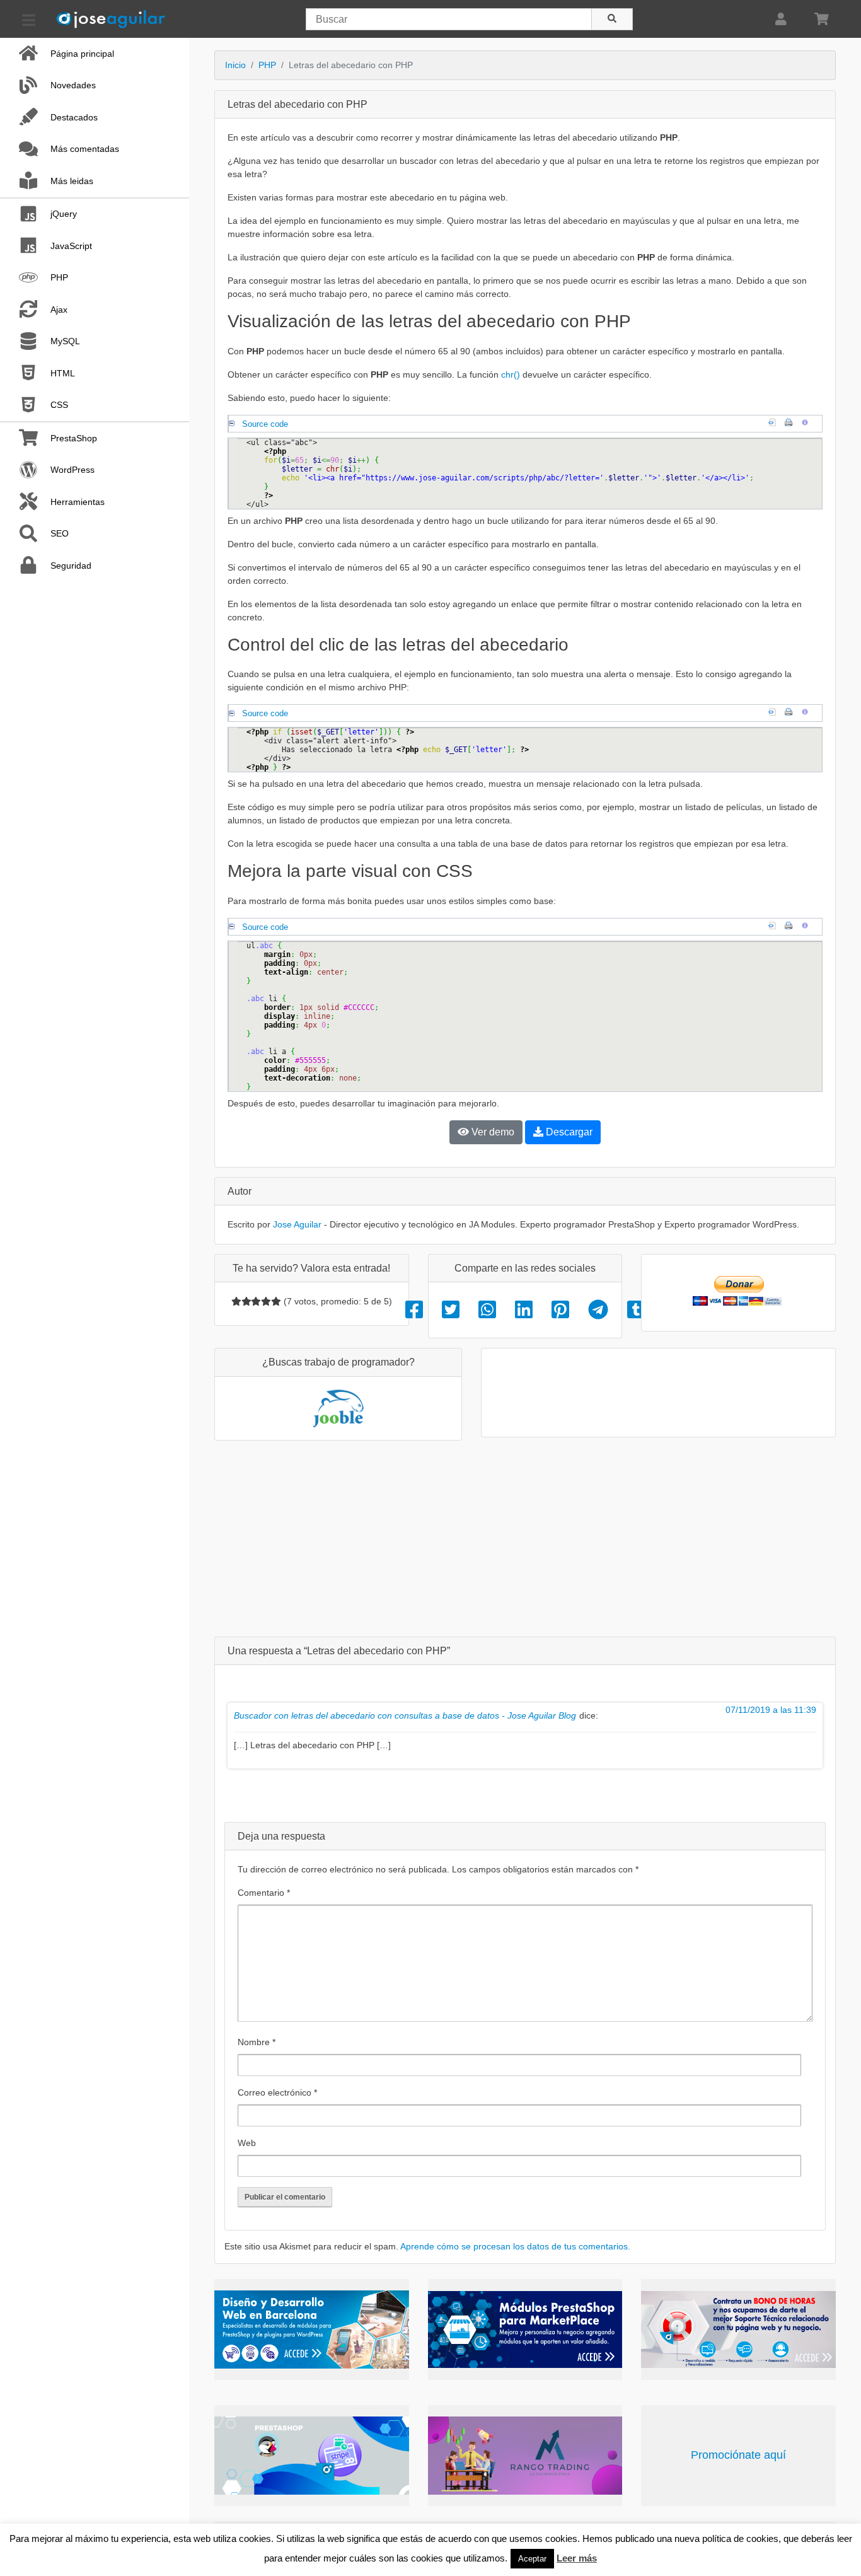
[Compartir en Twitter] (451, 1310)
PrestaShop (74, 438)
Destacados (74, 117)
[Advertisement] (525, 1538)
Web (247, 2143)
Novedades (73, 85)
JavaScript (71, 246)
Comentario (264, 1893)
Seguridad (71, 566)
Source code (265, 424)
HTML (63, 373)
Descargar (568, 1132)
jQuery (64, 214)
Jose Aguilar (297, 1224)
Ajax (59, 310)
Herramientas (78, 502)
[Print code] (792, 424)
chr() (511, 374)
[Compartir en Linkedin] (524, 1310)
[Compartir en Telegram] (598, 1310)
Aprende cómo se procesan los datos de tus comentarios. (515, 2246)
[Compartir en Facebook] (414, 1310)
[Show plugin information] (808, 424)
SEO (60, 533)
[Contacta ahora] (738, 2329)
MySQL (65, 341)
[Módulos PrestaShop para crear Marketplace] (525, 2329)
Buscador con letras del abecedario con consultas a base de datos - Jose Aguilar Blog (405, 1715)
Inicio (235, 65)
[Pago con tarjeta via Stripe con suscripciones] (312, 2456)
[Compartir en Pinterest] (560, 1310)
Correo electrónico (277, 2092)
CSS (59, 405)
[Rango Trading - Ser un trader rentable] (525, 2456)
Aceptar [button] (532, 2559)
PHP (59, 277)
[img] (236, 1301)
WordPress (72, 470)
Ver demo (492, 1132)
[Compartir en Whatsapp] (487, 1310)
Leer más (577, 2558)
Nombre (257, 2042)
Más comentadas (85, 149)
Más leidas (72, 181)
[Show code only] (775, 424)
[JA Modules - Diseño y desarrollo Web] (312, 2329)
